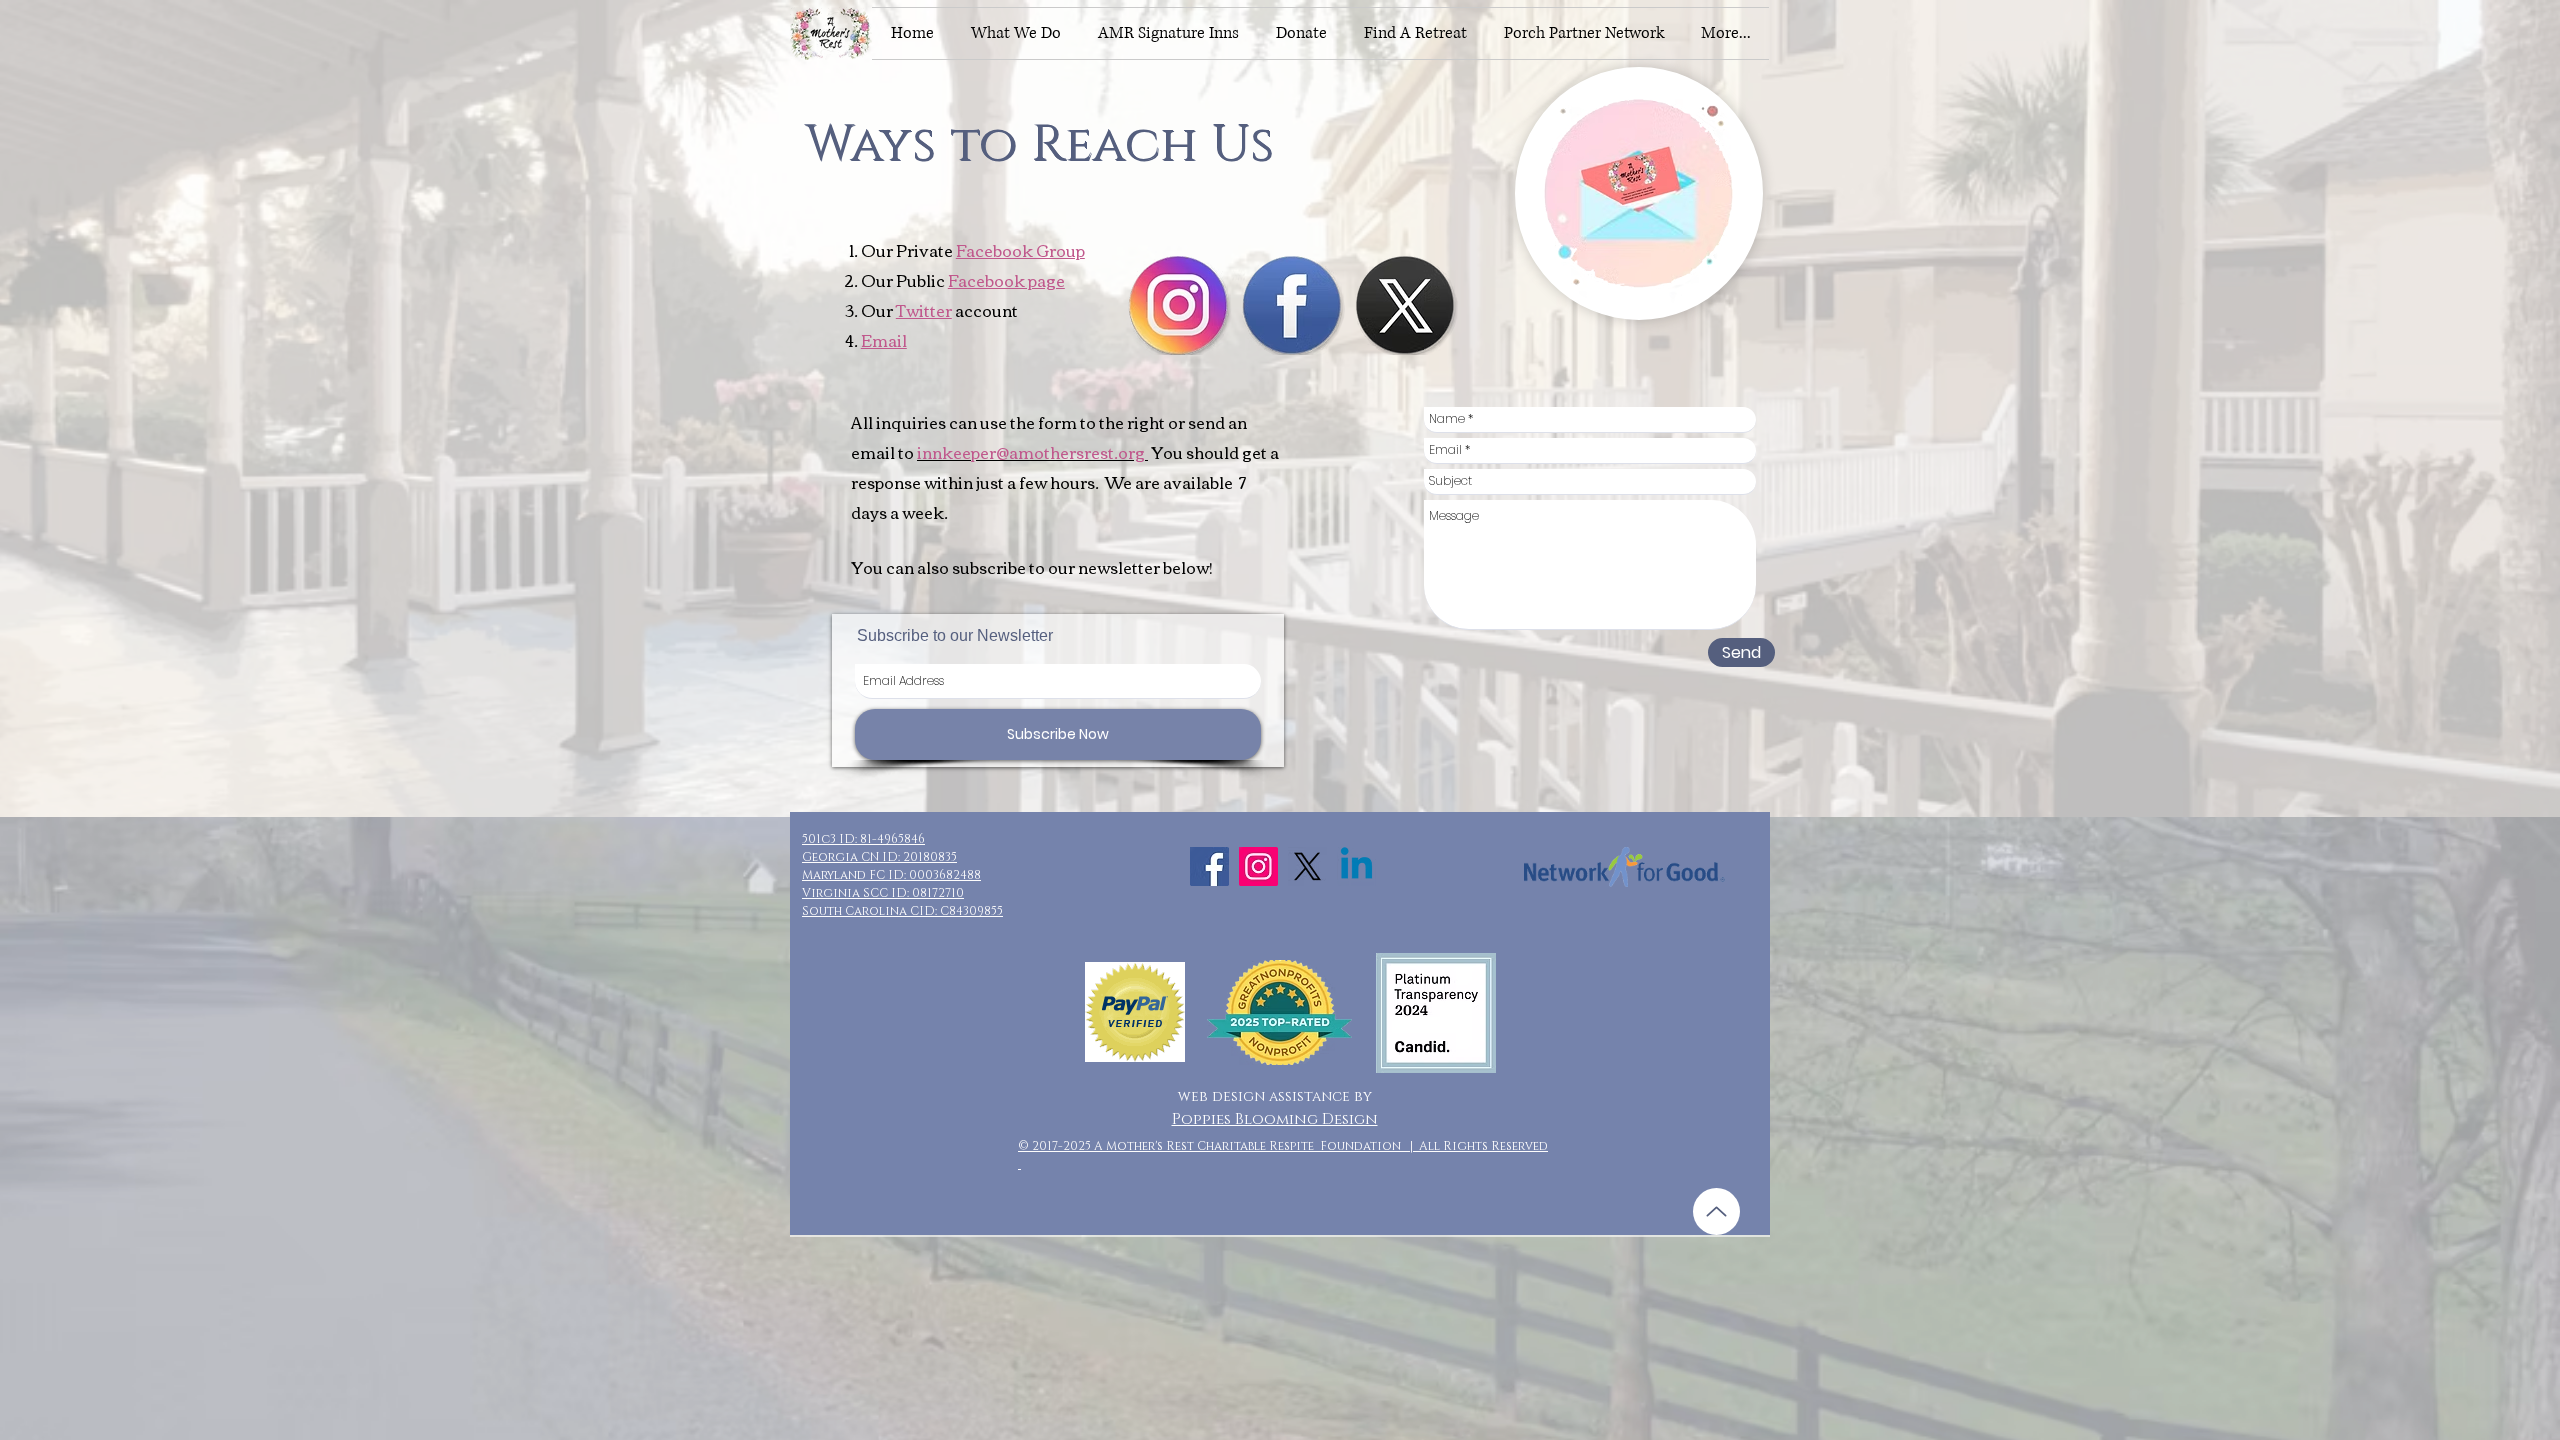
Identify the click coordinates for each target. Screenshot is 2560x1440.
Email (884, 340)
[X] (1307, 866)
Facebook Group (1020, 250)
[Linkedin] (1356, 866)
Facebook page (1006, 280)
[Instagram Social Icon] (1258, 866)
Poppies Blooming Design (1275, 1119)
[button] (1015, 33)
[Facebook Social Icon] (1209, 866)
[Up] (1716, 1211)
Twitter (924, 310)
